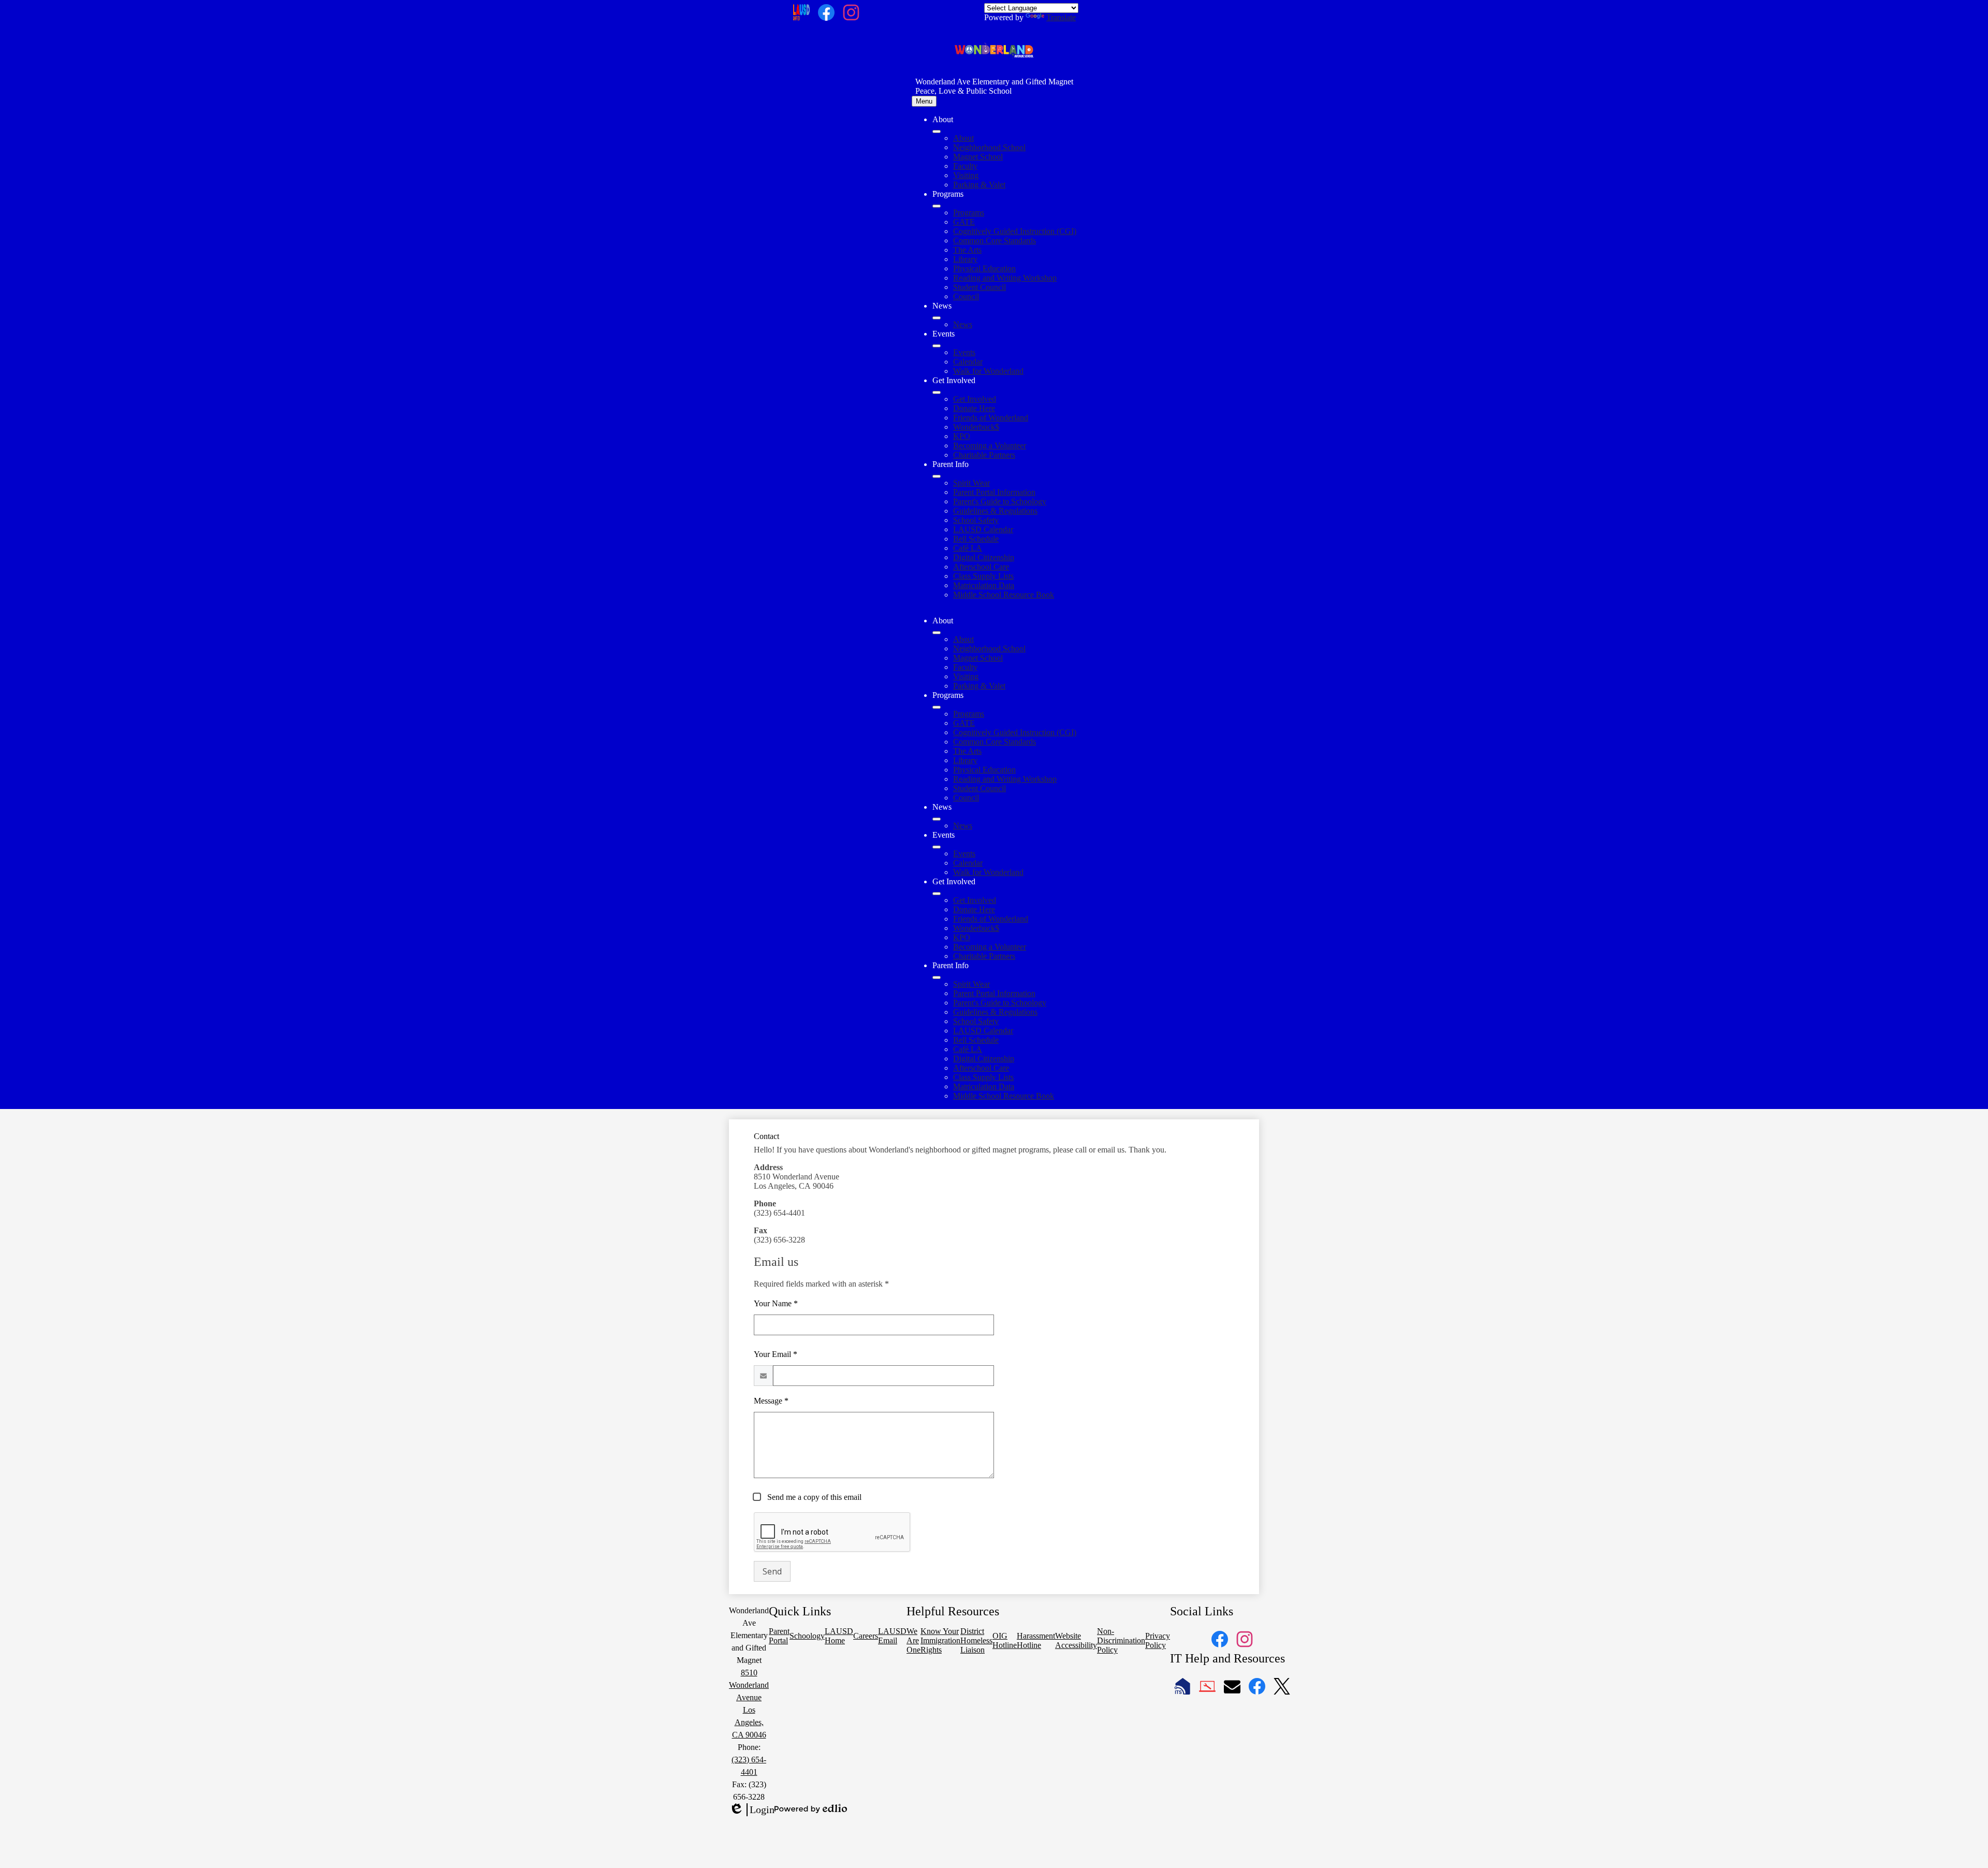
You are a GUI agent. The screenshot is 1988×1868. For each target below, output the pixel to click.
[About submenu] (937, 132)
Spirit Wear (971, 483)
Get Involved (975, 399)
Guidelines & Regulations (995, 511)
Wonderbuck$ (976, 427)
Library (965, 259)
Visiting (966, 175)
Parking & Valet (979, 185)
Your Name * (776, 1303)
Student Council (980, 287)
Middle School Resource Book (1004, 595)
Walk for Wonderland (988, 371)
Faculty (965, 166)
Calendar (968, 362)
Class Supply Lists (983, 576)
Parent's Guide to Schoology (1000, 501)
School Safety (976, 520)
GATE (964, 222)
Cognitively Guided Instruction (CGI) (1015, 231)
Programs (969, 213)
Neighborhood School (989, 147)
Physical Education (984, 268)
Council (966, 296)
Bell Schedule (976, 539)
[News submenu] (937, 318)
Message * (771, 1401)
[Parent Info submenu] (937, 476)
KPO (962, 436)
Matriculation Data (984, 585)
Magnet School (978, 157)
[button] (937, 633)
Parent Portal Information (994, 492)
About (963, 138)
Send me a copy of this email (813, 1497)
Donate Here (974, 408)
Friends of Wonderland (991, 418)
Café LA (968, 548)
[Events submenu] (937, 346)
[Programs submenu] (937, 206)
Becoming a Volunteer (990, 446)
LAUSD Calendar (983, 529)
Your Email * (776, 1354)
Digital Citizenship (984, 557)
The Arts (967, 250)
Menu (924, 101)
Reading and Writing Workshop (1005, 278)
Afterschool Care (981, 567)
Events (964, 352)
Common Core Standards (995, 240)
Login (752, 1810)
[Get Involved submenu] (937, 392)
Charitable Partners (984, 455)
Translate (1061, 17)
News (963, 324)
